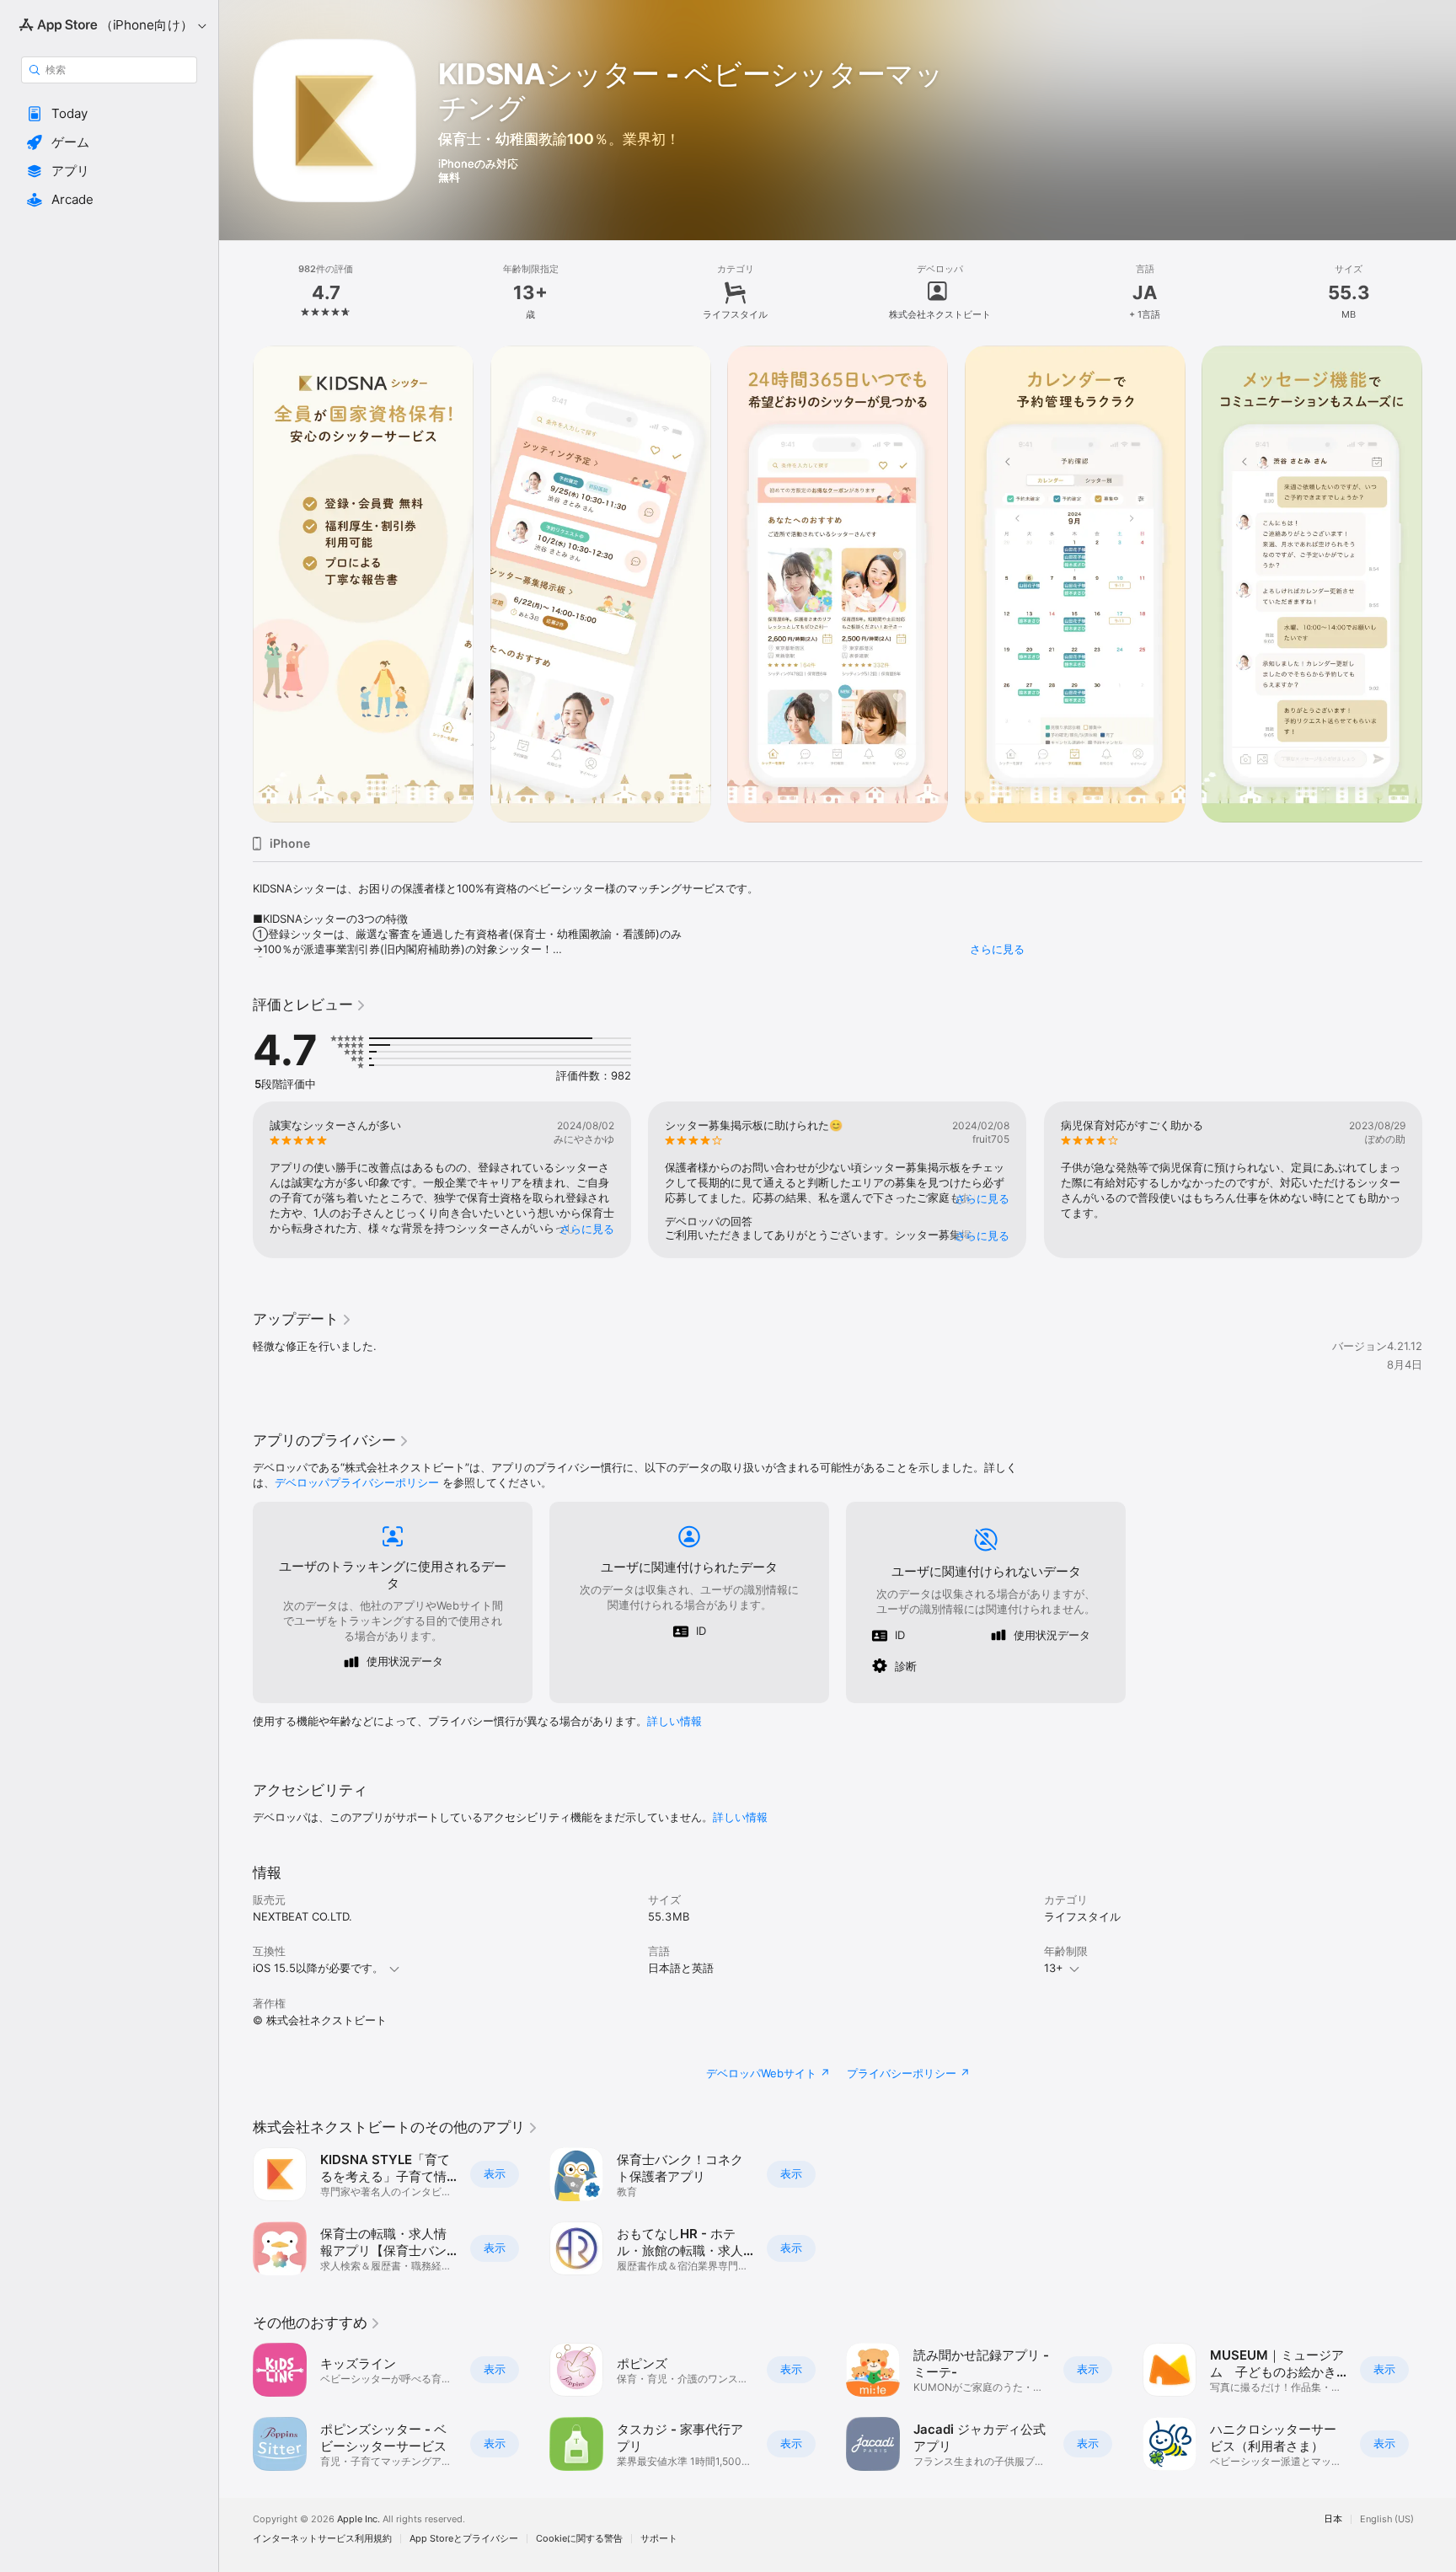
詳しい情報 (674, 1721)
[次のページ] (1439, 584)
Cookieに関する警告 (579, 2539)
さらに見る (997, 949)
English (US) (1387, 2519)
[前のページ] (236, 584)
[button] (109, 114)
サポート (659, 2539)
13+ (1054, 1968)
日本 (1333, 2519)
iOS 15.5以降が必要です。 (318, 1968)
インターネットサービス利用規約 (322, 2539)
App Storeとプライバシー (464, 2539)
